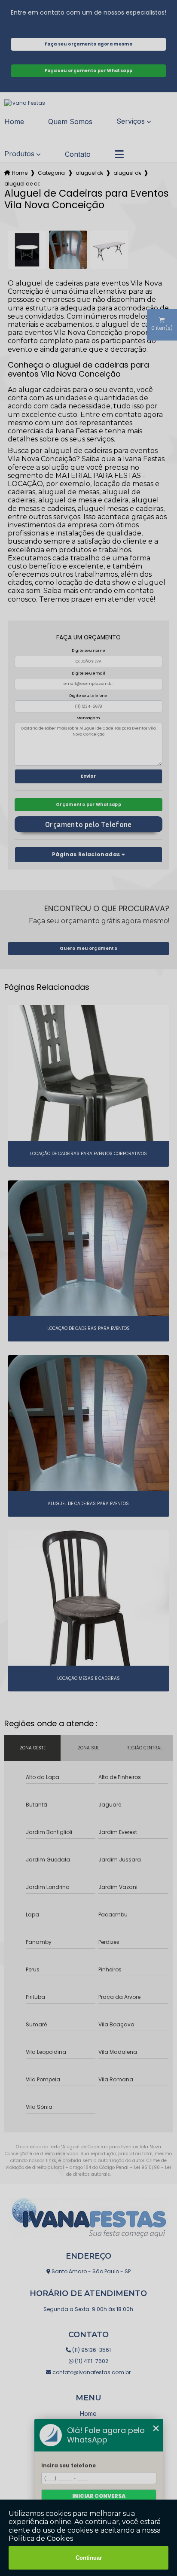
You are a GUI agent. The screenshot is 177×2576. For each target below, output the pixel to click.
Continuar (89, 2558)
